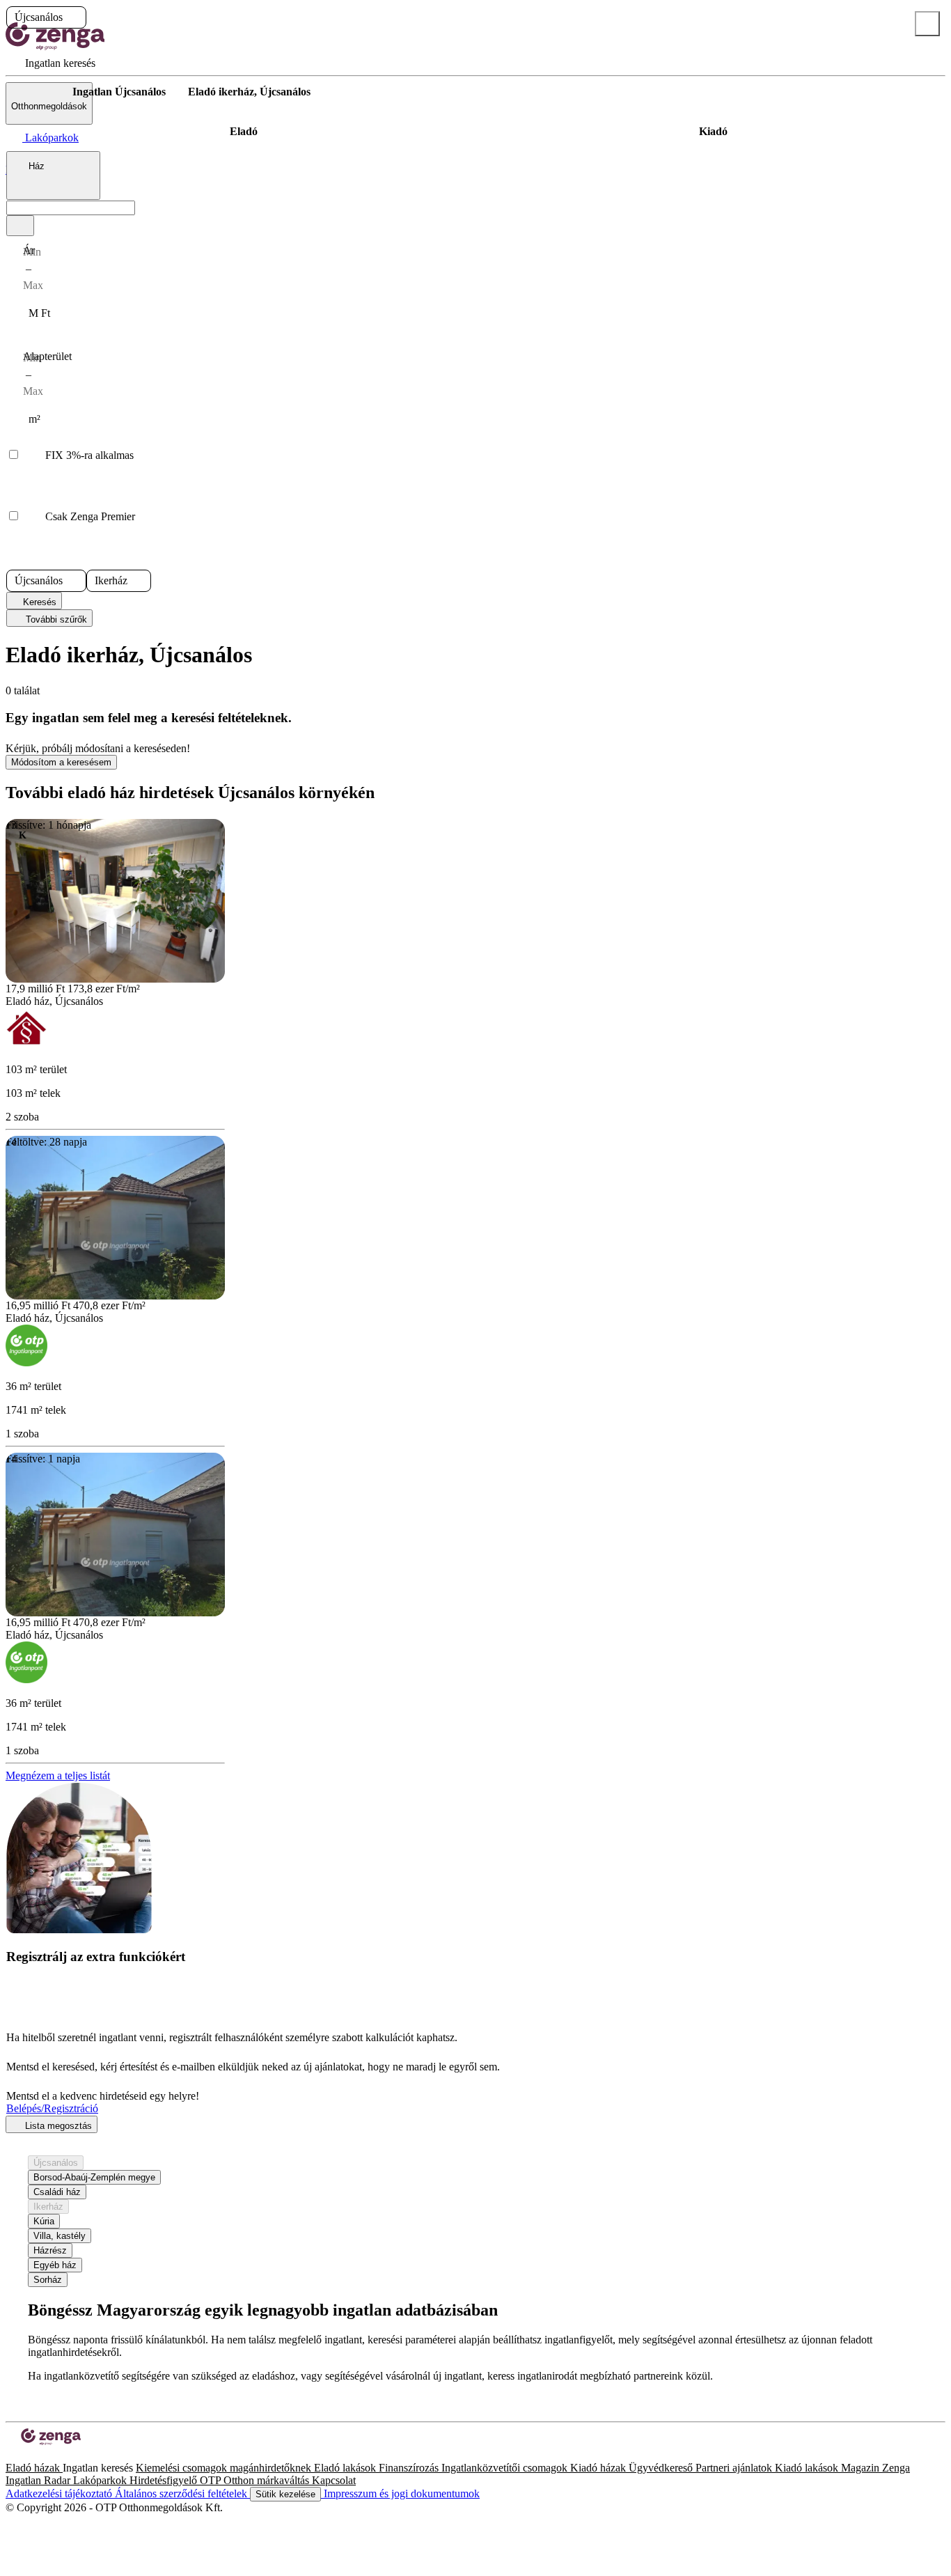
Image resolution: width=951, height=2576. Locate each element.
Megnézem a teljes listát (58, 1775)
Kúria (44, 2221)
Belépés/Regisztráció (52, 2108)
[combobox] (53, 175)
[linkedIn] (33, 2455)
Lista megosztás (57, 2126)
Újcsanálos (56, 2163)
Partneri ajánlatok (735, 2468)
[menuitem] (50, 63)
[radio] (244, 132)
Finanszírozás (410, 2468)
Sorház (48, 2280)
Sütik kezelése (285, 2494)
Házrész (50, 2250)
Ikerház (48, 2207)
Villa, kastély (60, 2236)
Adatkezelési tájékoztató (60, 2493)
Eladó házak (34, 2468)
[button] (74, 17)
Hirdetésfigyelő (165, 2480)
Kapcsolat (334, 2480)
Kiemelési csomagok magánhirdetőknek (225, 2468)
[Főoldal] (42, 92)
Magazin (862, 2468)
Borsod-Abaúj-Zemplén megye (94, 2177)
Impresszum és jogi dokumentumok (400, 2493)
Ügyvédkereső (662, 2468)
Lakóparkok (101, 2480)
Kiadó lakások (808, 2468)
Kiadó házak (599, 2468)
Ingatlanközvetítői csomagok (506, 2468)
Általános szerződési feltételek (182, 2493)
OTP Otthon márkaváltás (256, 2480)
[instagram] (22, 2455)
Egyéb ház (55, 2265)
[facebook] (11, 2455)
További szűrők (55, 619)
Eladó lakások (346, 2468)
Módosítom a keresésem (61, 762)
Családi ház (57, 2192)
